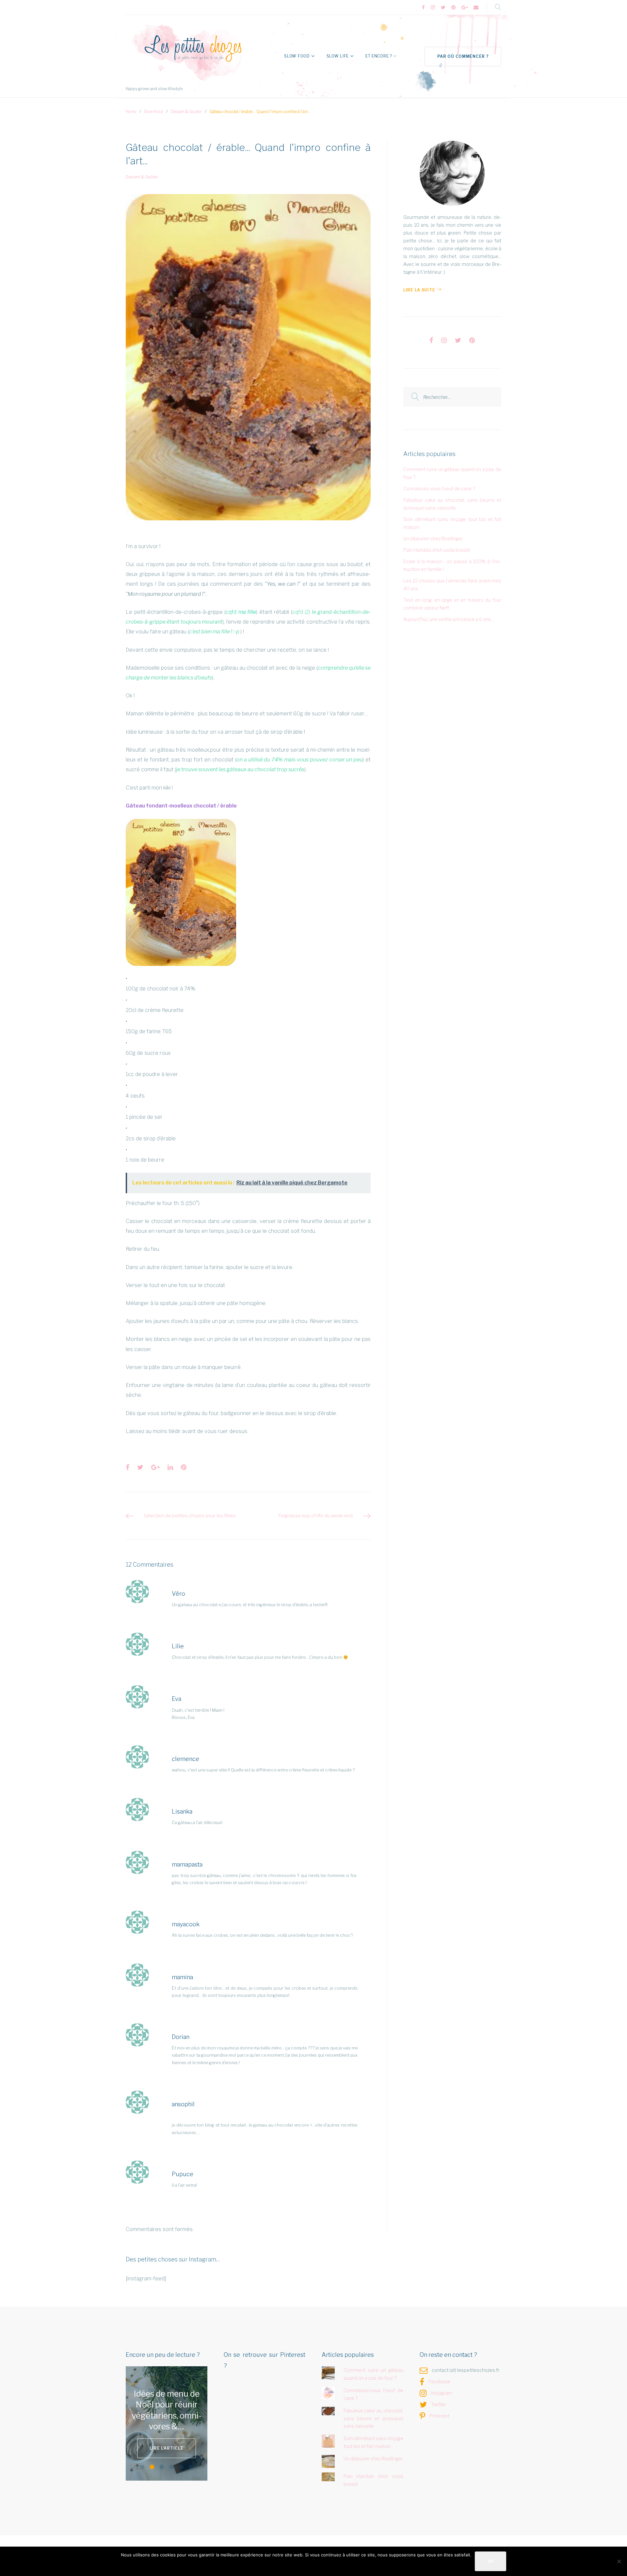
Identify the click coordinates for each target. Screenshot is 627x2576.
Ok (490, 2561)
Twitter (439, 2404)
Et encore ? (379, 56)
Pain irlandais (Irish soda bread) (437, 550)
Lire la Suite (419, 290)
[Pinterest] (453, 8)
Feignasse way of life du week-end (316, 1516)
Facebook (439, 2381)
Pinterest (439, 2416)
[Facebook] (423, 8)
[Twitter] (443, 8)
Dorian (181, 2037)
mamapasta (187, 1864)
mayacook (186, 1924)
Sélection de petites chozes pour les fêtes (190, 1516)
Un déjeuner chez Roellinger (433, 538)
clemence (185, 1759)
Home (131, 112)
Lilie (178, 1646)
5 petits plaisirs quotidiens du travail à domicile (167, 2410)
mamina (182, 1977)
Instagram (442, 2393)
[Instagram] (433, 8)
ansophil (183, 2104)
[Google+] (465, 8)
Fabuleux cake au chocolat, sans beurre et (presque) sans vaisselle (374, 2418)
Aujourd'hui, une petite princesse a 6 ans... (449, 619)
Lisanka (182, 1811)
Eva (177, 1699)
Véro (178, 1594)
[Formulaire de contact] (476, 8)
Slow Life (338, 56)
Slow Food (297, 56)
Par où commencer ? (463, 56)
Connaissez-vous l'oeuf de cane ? (439, 489)
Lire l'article (166, 2443)
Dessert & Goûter (186, 112)
